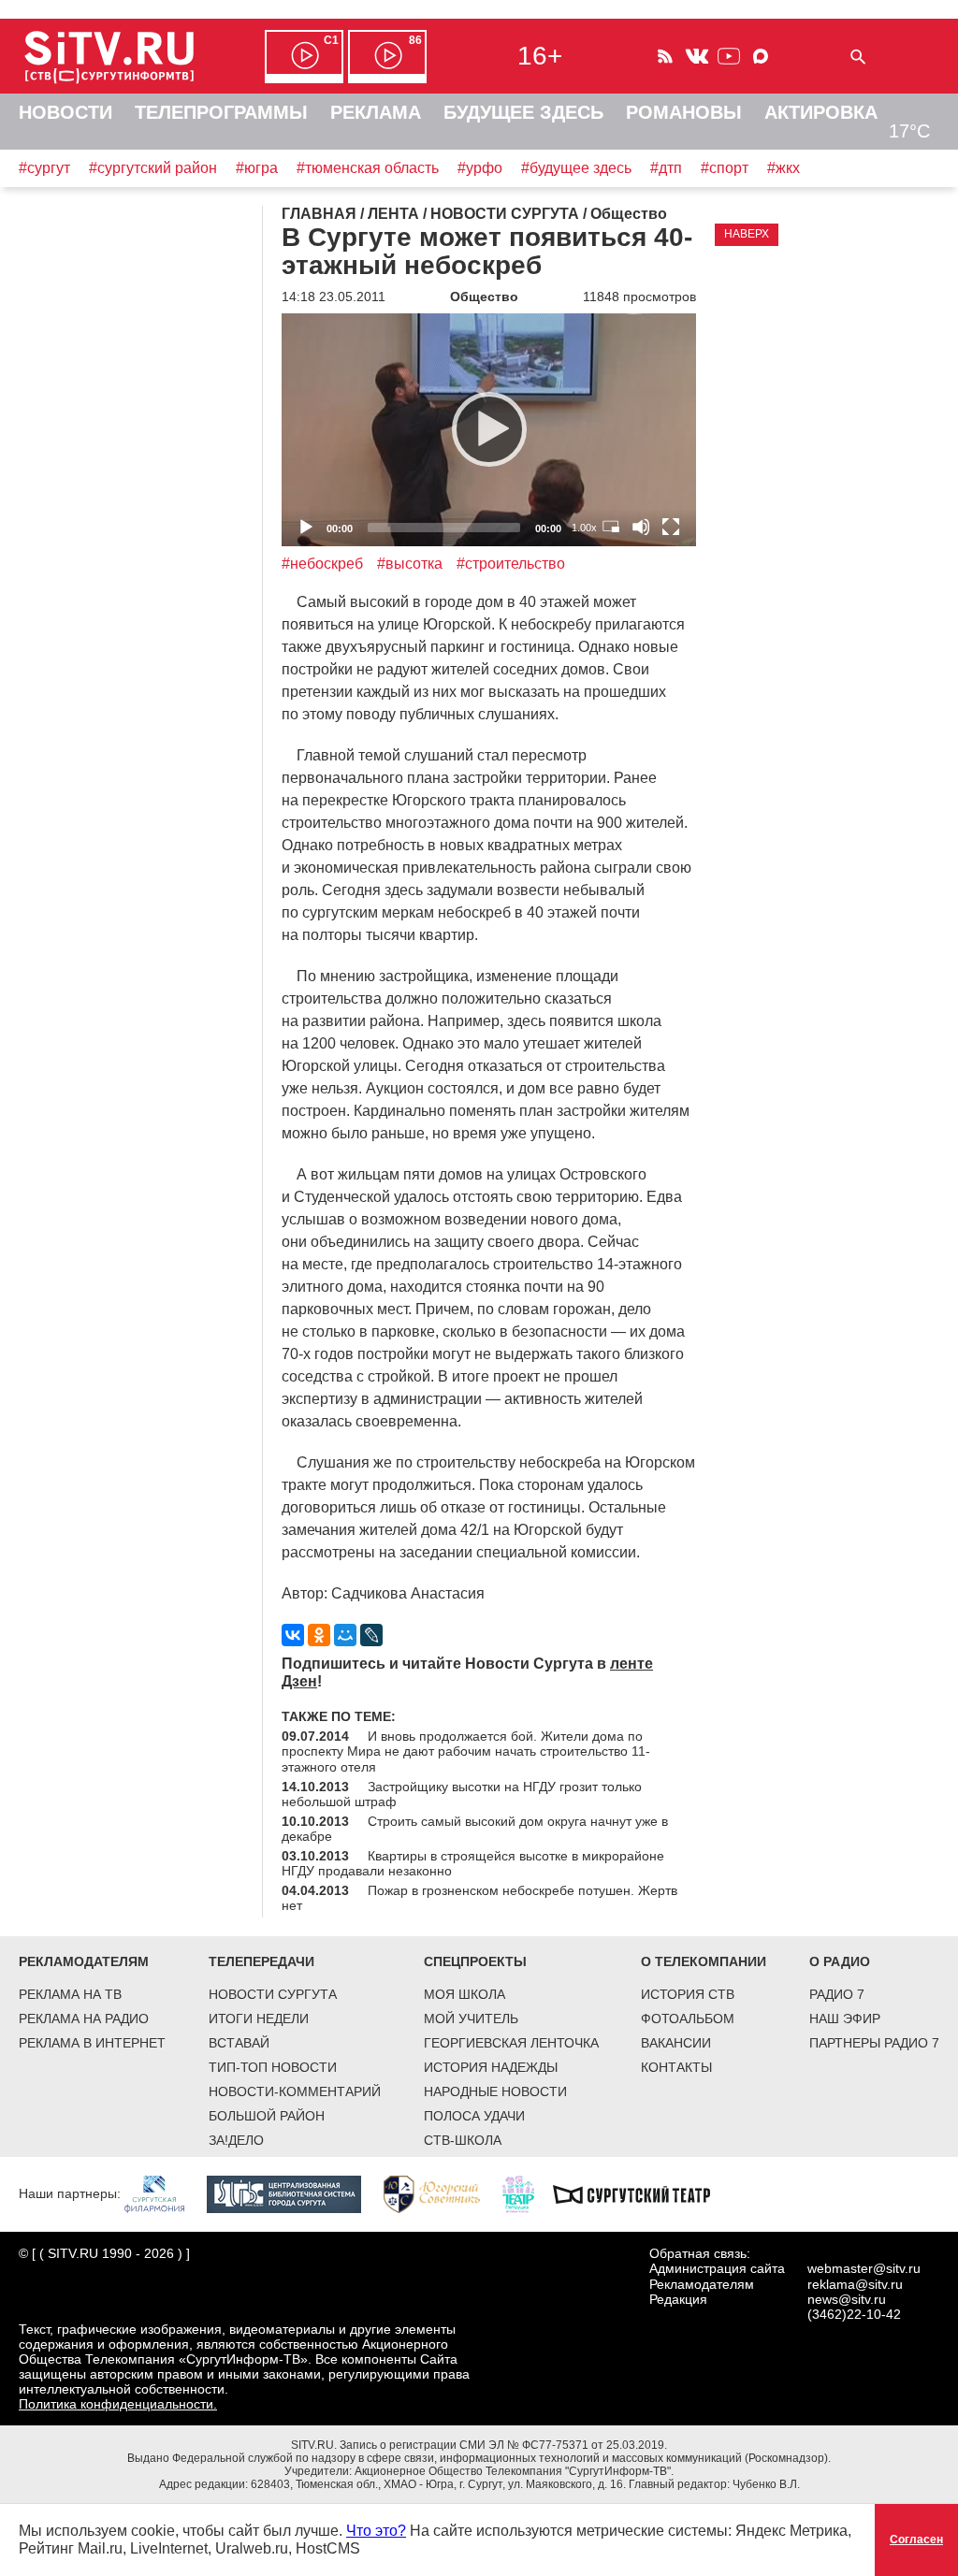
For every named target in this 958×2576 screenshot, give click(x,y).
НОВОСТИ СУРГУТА (273, 1994)
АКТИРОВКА (821, 112)
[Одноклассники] (319, 1635)
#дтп (666, 168)
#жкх (784, 168)
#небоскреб (322, 564)
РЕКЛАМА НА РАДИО (84, 2019)
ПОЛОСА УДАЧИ (474, 2116)
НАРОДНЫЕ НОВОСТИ (495, 2091)
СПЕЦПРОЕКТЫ (475, 1961)
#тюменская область (368, 168)
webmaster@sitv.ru (864, 2268)
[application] (489, 430)
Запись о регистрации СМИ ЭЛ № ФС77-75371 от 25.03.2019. (503, 2445)
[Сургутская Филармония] (164, 2193)
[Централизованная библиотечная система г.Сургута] (293, 2193)
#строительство (511, 564)
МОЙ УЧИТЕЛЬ (471, 2019)
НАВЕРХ (747, 234)
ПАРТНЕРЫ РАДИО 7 (874, 2043)
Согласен (916, 2540)
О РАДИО (840, 1961)
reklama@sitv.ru (855, 2284)
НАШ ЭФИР (845, 2019)
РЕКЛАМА (376, 112)
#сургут (44, 168)
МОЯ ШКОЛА (464, 1994)
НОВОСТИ (65, 112)
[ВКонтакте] (293, 1635)
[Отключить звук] (641, 527)
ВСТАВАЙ (239, 2043)
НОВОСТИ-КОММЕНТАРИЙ (295, 2091)
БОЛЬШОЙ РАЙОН (267, 2116)
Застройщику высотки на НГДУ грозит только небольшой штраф (462, 1794)
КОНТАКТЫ (676, 2067)
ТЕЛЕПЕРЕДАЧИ (261, 1961)
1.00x (584, 528)
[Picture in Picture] (611, 527)
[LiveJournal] (371, 1635)
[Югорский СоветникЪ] (441, 2193)
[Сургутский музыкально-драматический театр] (641, 2193)
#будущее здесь (576, 168)
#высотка (410, 564)
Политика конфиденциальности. (118, 2404)
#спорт (725, 168)
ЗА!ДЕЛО (236, 2140)
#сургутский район (153, 168)
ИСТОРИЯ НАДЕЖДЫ (491, 2067)
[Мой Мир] (345, 1635)
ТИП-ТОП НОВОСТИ (273, 2067)
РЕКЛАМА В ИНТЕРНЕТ (92, 2043)
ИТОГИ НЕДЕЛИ (259, 2019)
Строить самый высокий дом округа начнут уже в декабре (475, 1829)
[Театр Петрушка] (528, 2193)
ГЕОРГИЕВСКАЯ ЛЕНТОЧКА (511, 2043)
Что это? (376, 2531)
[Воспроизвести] (489, 429)
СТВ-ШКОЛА (463, 2140)
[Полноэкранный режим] (671, 527)
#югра (257, 168)
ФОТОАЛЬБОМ (688, 2019)
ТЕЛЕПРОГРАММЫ (221, 112)
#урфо (480, 168)
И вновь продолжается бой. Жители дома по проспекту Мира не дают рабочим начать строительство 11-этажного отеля (466, 1751)
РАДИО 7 (837, 1994)
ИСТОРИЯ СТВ (688, 1994)
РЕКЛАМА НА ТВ (70, 1994)
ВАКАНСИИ (676, 2043)
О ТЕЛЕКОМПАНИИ (704, 1961)
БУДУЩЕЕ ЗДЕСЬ (523, 112)
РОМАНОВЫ (684, 112)
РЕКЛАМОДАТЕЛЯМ (84, 1961)
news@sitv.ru (847, 2299)
